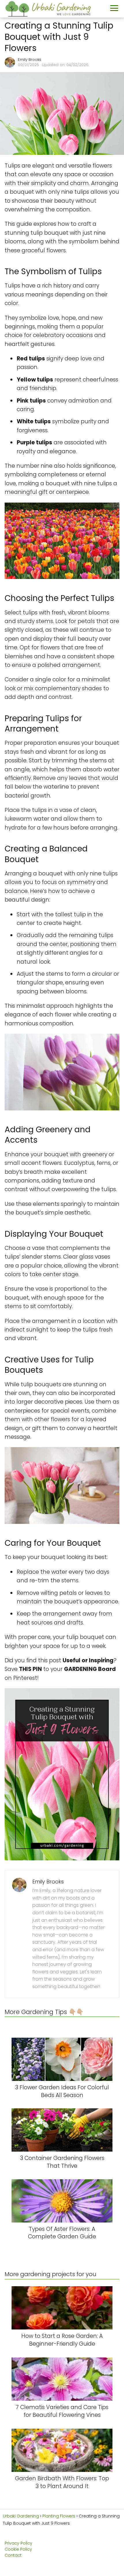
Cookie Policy (18, 2549)
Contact (13, 2555)
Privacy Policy (18, 2543)
